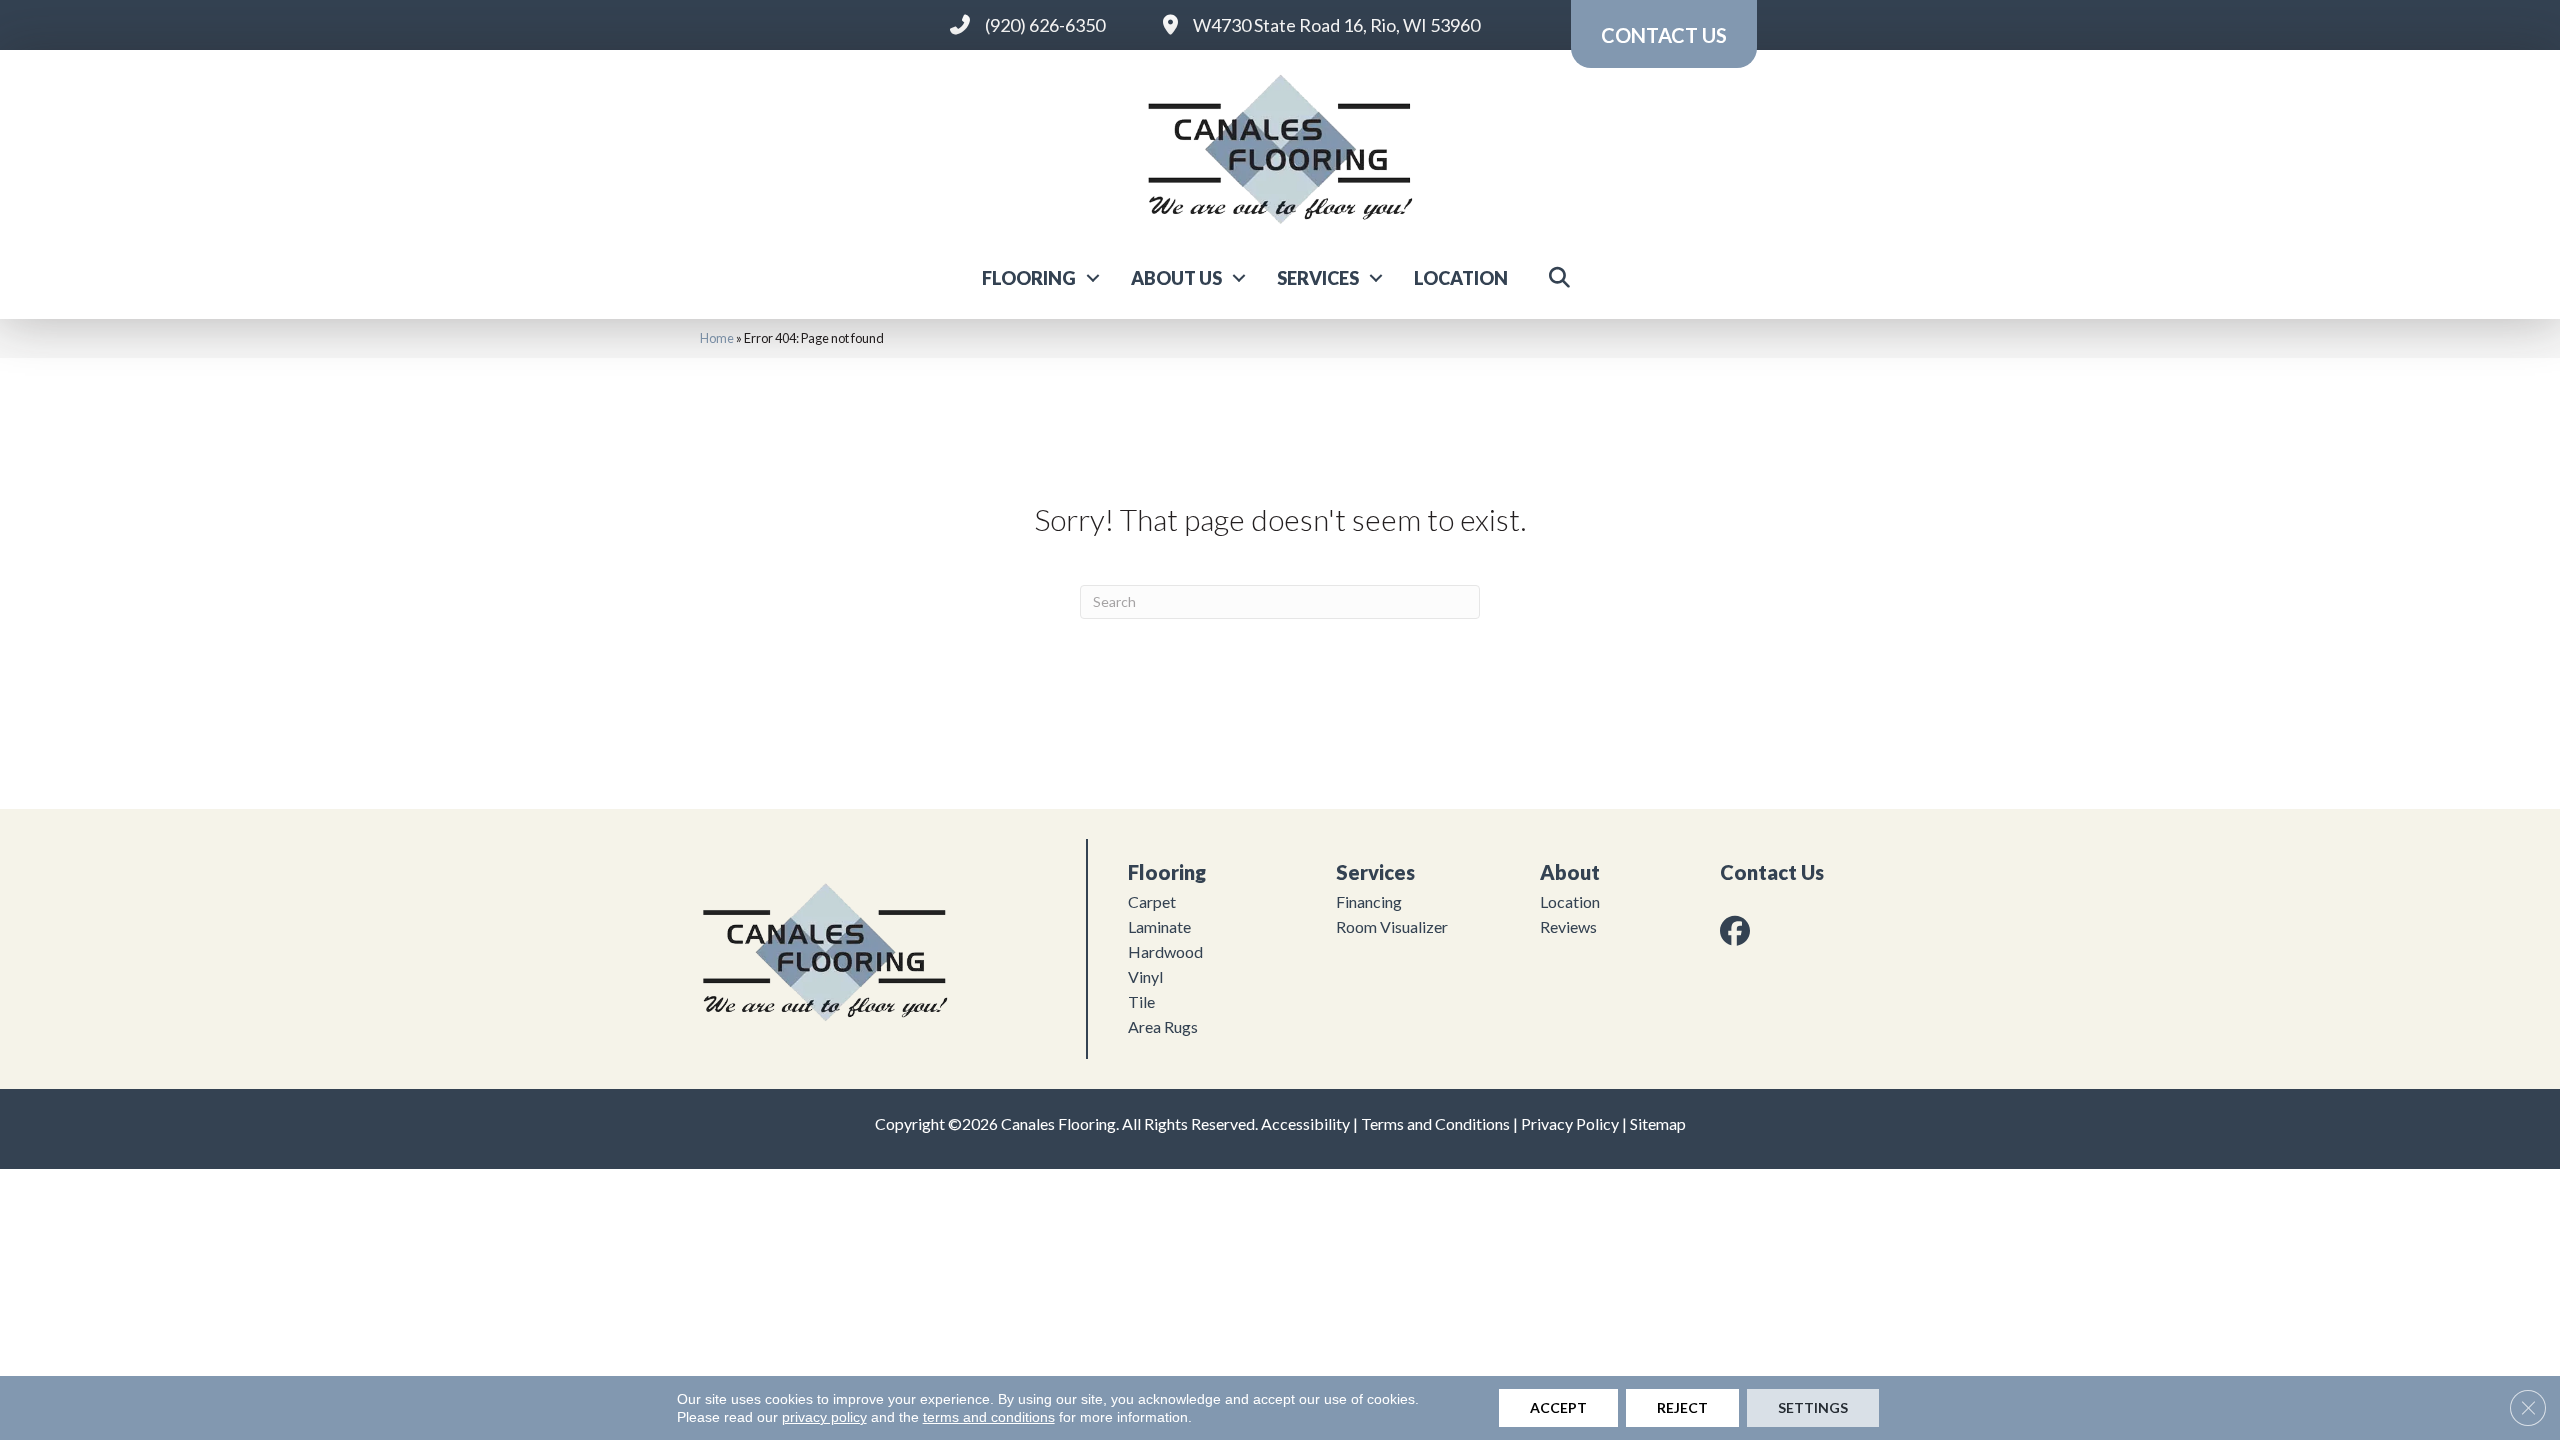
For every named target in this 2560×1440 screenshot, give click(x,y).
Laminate (1159, 926)
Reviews (1568, 926)
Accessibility (1305, 1123)
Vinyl (1145, 976)
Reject (1682, 1407)
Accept (1558, 1407)
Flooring (1029, 278)
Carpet (1152, 901)
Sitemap (1658, 1123)
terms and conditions (989, 1417)
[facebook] (1739, 930)
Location (1461, 278)
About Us (1176, 278)
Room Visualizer (1392, 926)
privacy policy (824, 1417)
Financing (1369, 901)
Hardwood (1165, 951)
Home (717, 338)
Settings (1813, 1407)
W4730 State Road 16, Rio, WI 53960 (1336, 25)
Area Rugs (1163, 1026)
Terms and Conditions (1435, 1123)
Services (1318, 278)
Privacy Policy (1570, 1123)
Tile (1141, 1001)
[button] (1093, 278)
